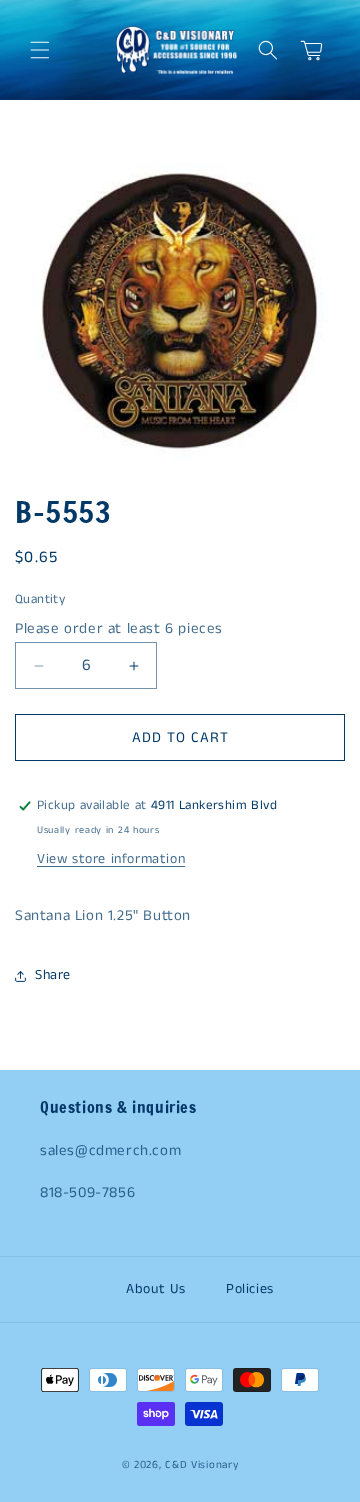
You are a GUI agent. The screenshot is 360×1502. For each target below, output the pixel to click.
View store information (111, 859)
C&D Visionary (201, 1465)
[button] (40, 50)
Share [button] (53, 975)
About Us (156, 1289)
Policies (250, 1289)
